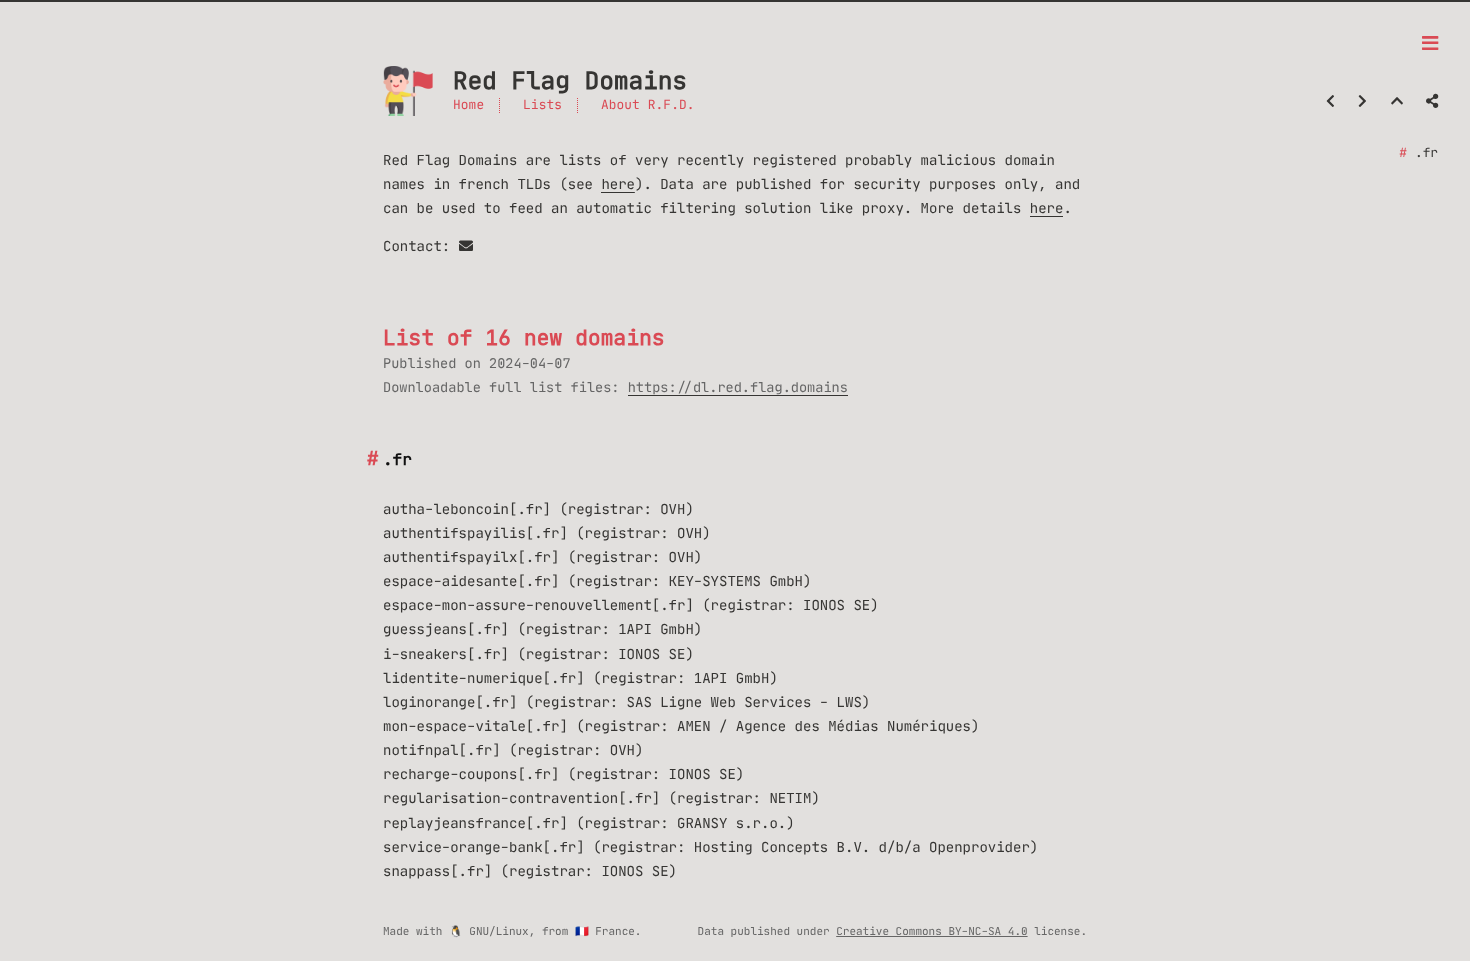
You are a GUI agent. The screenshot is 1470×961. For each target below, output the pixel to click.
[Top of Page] (1397, 101)
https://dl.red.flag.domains (738, 387)
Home (468, 105)
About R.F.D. (648, 105)
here (618, 184)
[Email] (466, 246)
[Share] (1432, 101)
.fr (1426, 153)
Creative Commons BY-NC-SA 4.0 (931, 931)
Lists (542, 105)
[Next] (1362, 101)
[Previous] (1330, 101)
